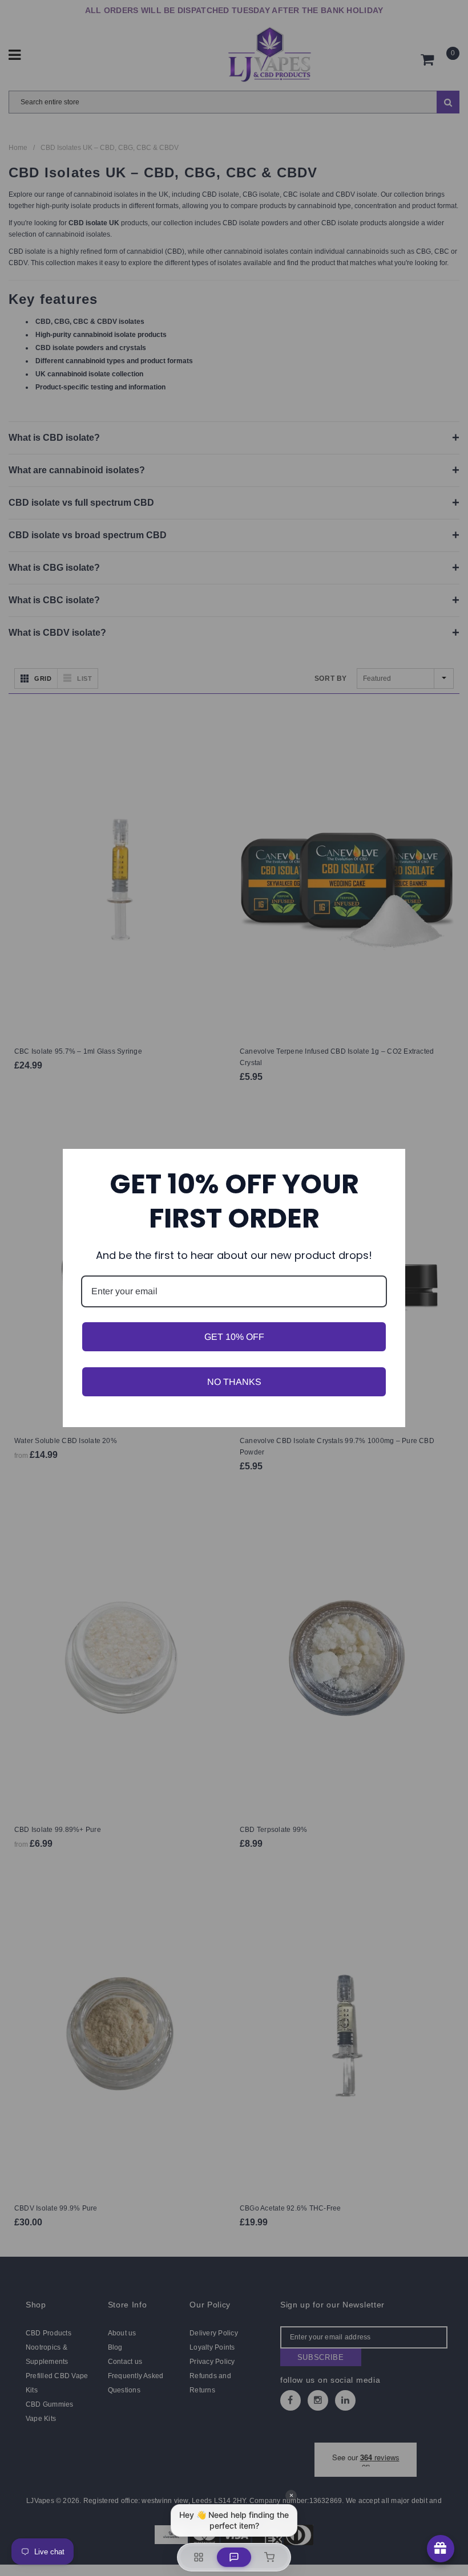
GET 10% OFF (234, 1337)
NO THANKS (234, 1382)
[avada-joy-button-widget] (441, 2549)
